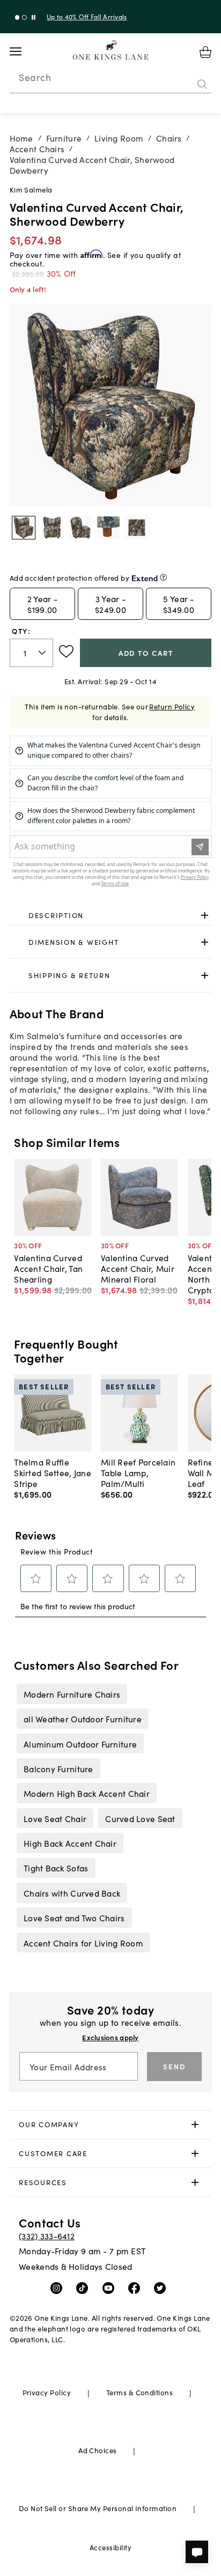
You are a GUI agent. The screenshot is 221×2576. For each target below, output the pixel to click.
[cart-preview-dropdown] (205, 52)
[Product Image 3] (108, 528)
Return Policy (172, 706)
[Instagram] (59, 2288)
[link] (111, 916)
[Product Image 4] (137, 528)
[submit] (202, 84)
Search (35, 77)
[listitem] (72, 1694)
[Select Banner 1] (24, 17)
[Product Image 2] (80, 528)
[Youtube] (111, 2288)
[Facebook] (137, 2288)
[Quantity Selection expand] (43, 653)
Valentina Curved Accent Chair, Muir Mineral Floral (138, 1268)
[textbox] (31, 653)
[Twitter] (162, 2288)
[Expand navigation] (24, 51)
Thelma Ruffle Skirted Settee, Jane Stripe (53, 1472)
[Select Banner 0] (17, 17)
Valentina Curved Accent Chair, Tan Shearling (48, 1268)
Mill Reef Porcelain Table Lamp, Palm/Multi (138, 1472)
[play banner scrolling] (34, 17)
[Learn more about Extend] (163, 577)
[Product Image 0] (24, 528)
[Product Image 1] (52, 528)
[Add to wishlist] (66, 652)
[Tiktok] (84, 2288)
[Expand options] (205, 916)
